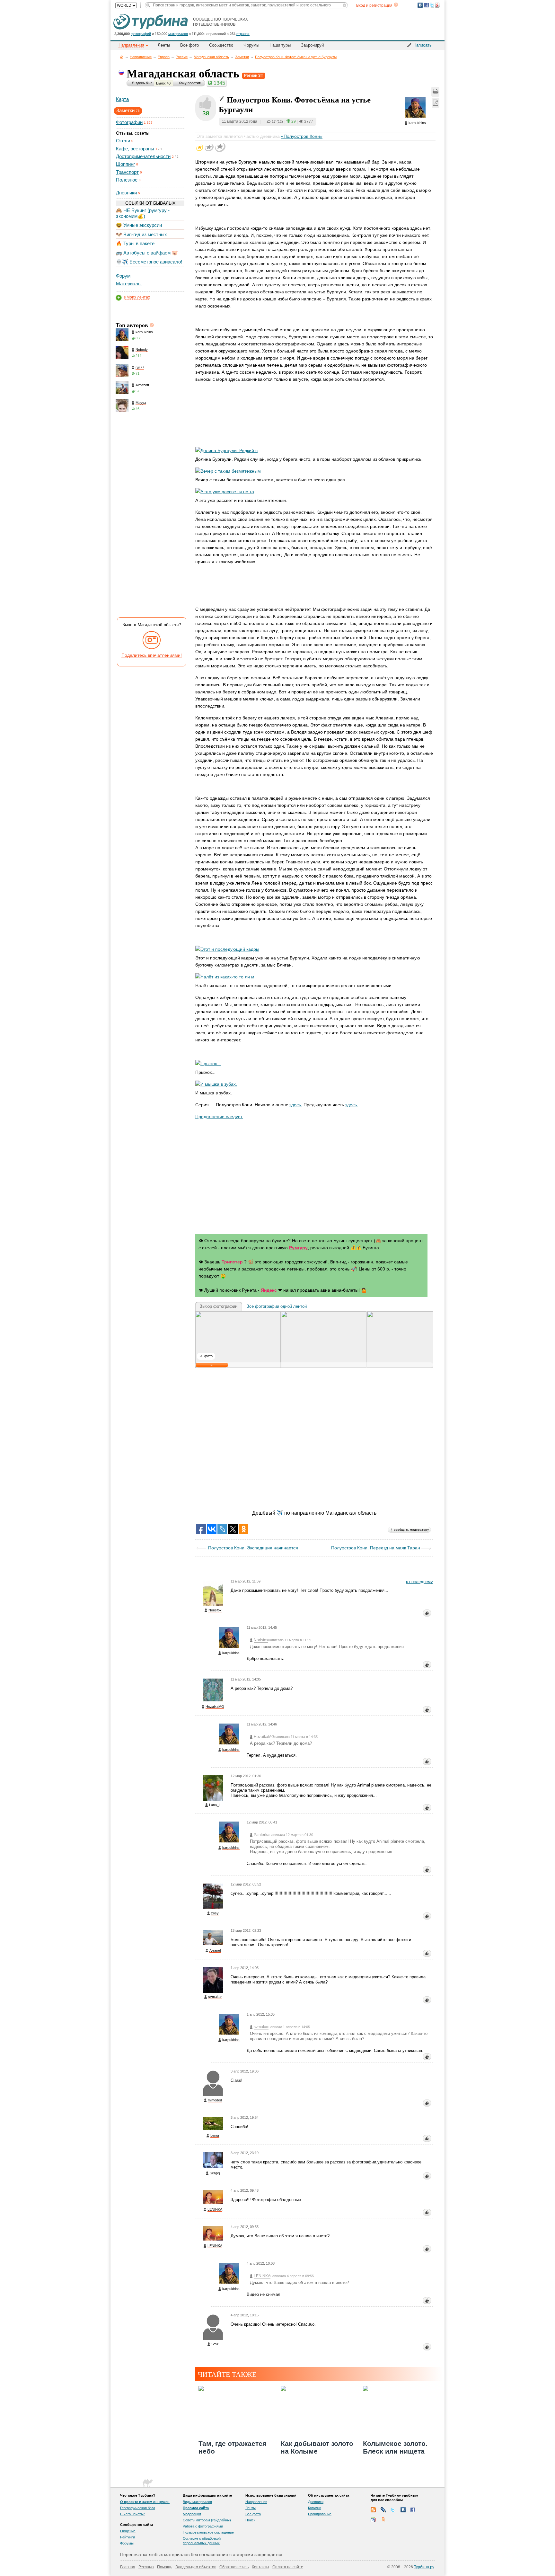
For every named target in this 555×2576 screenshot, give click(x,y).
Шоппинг (125, 164)
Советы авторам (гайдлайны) (207, 2520)
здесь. (296, 1105)
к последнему (419, 1582)
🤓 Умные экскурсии (139, 225)
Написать (423, 45)
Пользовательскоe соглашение (208, 2532)
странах (243, 34)
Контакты (260, 2567)
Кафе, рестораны (135, 149)
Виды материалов (197, 2502)
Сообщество (221, 45)
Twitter (393, 2510)
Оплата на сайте (288, 2567)
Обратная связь (234, 2567)
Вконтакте (403, 2510)
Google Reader (373, 2520)
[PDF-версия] (436, 103)
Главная (122, 57)
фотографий (141, 34)
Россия (182, 57)
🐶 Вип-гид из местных (141, 234)
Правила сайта (196, 2508)
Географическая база (138, 2508)
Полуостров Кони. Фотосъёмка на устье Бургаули (296, 57)
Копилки (315, 2508)
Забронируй (312, 45)
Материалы (129, 284)
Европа (164, 57)
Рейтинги (128, 2537)
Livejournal (383, 2510)
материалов (178, 34)
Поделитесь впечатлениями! (152, 655)
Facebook (413, 2510)
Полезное (127, 180)
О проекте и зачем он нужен (145, 2502)
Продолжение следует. (219, 1117)
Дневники (126, 193)
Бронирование (320, 2514)
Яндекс (269, 1290)
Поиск (250, 2520)
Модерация (192, 2514)
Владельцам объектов (196, 2567)
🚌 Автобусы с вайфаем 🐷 (147, 253)
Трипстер (232, 1262)
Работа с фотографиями (203, 2526)
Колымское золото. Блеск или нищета (395, 2447)
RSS (373, 2510)
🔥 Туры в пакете (135, 243)
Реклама (146, 2567)
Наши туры (280, 45)
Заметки (242, 57)
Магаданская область (211, 57)
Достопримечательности (143, 156)
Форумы (251, 45)
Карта (122, 99)
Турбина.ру (424, 2567)
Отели (123, 141)
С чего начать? (132, 2514)
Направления (141, 57)
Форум (123, 276)
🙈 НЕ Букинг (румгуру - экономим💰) (143, 213)
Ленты (164, 45)
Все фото (189, 45)
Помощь (165, 2567)
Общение (128, 2531)
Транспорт (127, 172)
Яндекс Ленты (383, 2520)
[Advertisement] (150, 516)
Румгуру (298, 1248)
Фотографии (129, 122)
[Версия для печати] (435, 92)
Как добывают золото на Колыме (317, 2447)
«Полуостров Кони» (302, 136)
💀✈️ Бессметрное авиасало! (149, 262)
